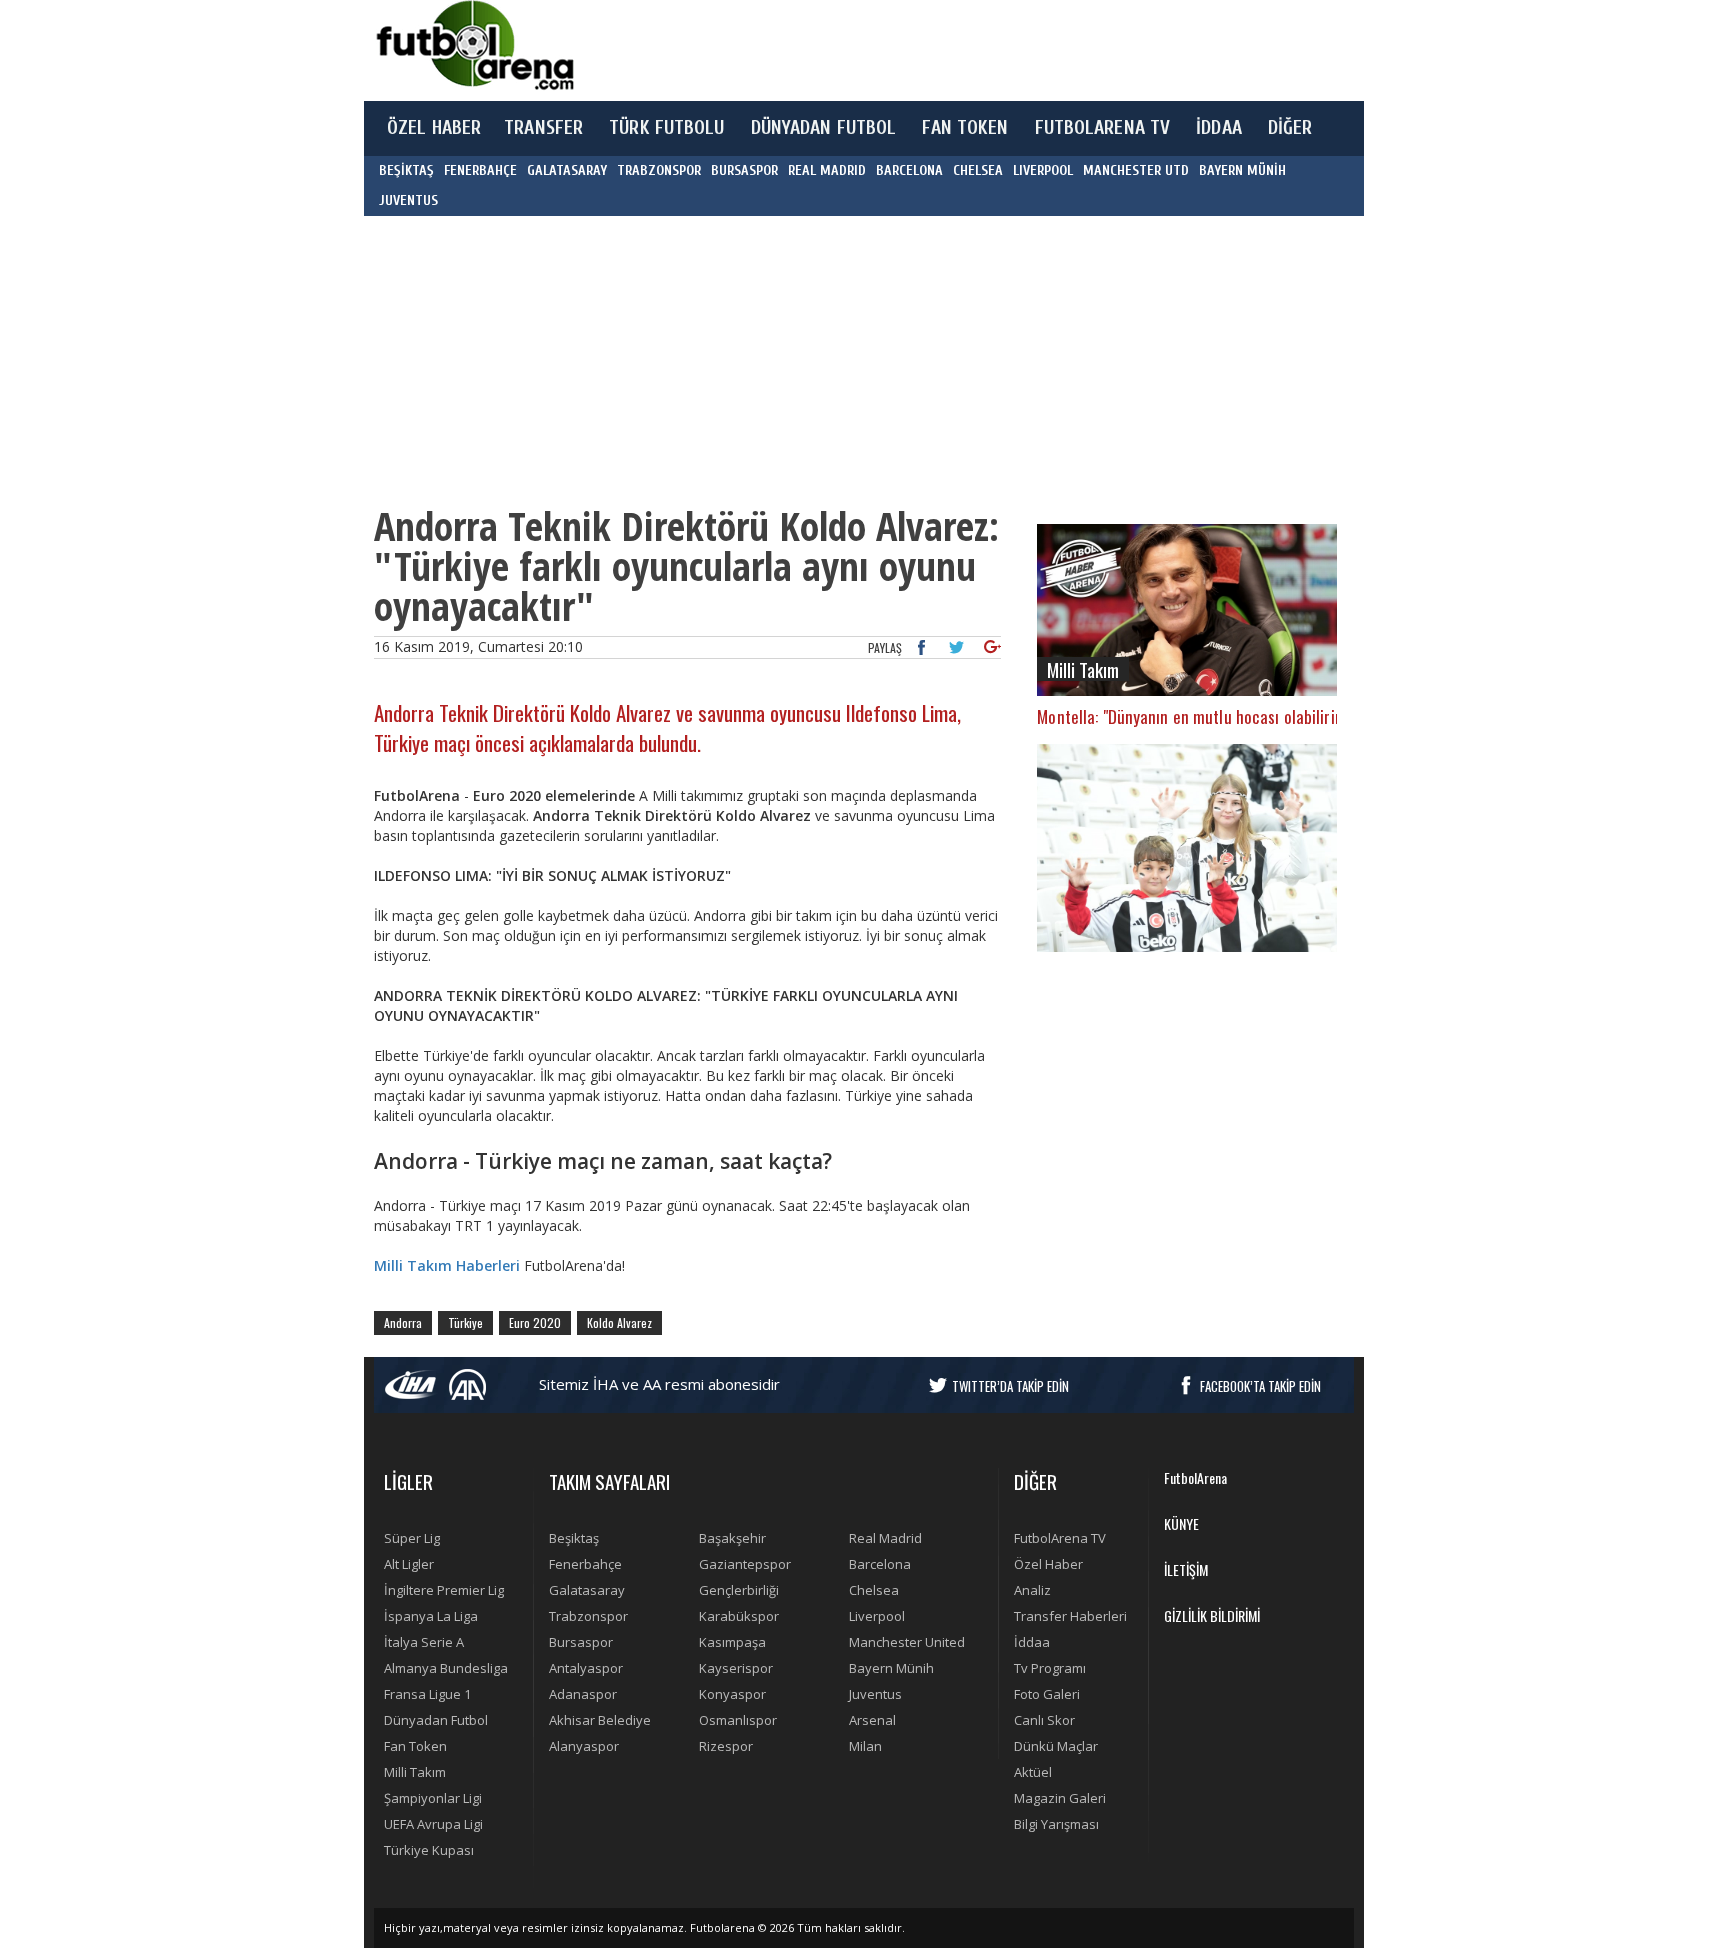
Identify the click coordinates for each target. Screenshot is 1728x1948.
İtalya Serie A (424, 1642)
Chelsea (874, 1590)
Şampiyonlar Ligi (433, 1798)
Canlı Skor (1044, 1720)
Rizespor (726, 1746)
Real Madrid (885, 1538)
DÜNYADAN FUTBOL (824, 128)
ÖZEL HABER (434, 128)
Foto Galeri (1047, 1694)
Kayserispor (736, 1668)
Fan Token (415, 1746)
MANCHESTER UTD (1136, 170)
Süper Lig (412, 1538)
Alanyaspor (584, 1746)
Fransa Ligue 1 (427, 1694)
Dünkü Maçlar (1056, 1746)
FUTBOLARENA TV (1103, 128)
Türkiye (465, 1322)
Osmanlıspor (738, 1720)
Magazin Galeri (1060, 1798)
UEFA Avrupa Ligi (433, 1824)
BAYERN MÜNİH (1242, 170)
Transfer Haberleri (1070, 1616)
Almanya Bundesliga (446, 1668)
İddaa (1032, 1642)
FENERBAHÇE (480, 170)
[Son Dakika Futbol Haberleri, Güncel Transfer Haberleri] (474, 45)
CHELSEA (978, 170)
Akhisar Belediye (600, 1720)
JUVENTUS (408, 200)
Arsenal (872, 1720)
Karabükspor (739, 1616)
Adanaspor (583, 1694)
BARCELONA (909, 170)
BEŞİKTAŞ (406, 170)
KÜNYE (1181, 1523)
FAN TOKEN (965, 128)
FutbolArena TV (1060, 1538)
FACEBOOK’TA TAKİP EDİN (1260, 1386)
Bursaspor (581, 1642)
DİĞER (1290, 128)
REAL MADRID (827, 170)
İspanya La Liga (431, 1616)
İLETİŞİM (1186, 1569)
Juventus (875, 1694)
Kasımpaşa (732, 1642)
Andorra (403, 1322)
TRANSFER (543, 128)
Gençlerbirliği (739, 1590)
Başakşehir (732, 1538)
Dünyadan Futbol (436, 1720)
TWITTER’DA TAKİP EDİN (1010, 1386)
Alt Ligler (409, 1564)
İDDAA (1219, 128)
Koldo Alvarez (619, 1322)
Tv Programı (1050, 1668)
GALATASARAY (567, 170)
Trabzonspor (588, 1616)
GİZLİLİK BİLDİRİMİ (1212, 1615)
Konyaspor (732, 1694)
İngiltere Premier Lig (444, 1590)
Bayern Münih (891, 1668)
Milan (865, 1746)
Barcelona (880, 1564)
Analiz (1032, 1590)
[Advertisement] (958, 50)
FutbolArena (1195, 1477)
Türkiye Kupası (429, 1850)
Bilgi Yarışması (1056, 1824)
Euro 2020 (535, 1322)
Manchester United (907, 1642)
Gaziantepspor (745, 1564)
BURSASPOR (744, 170)
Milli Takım (415, 1772)
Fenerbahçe (585, 1564)
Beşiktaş (574, 1538)
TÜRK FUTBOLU (666, 128)
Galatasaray (587, 1590)
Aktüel (1033, 1772)
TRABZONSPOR (659, 170)
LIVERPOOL (1043, 170)
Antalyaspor (586, 1668)
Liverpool (877, 1616)
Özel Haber (1048, 1564)
